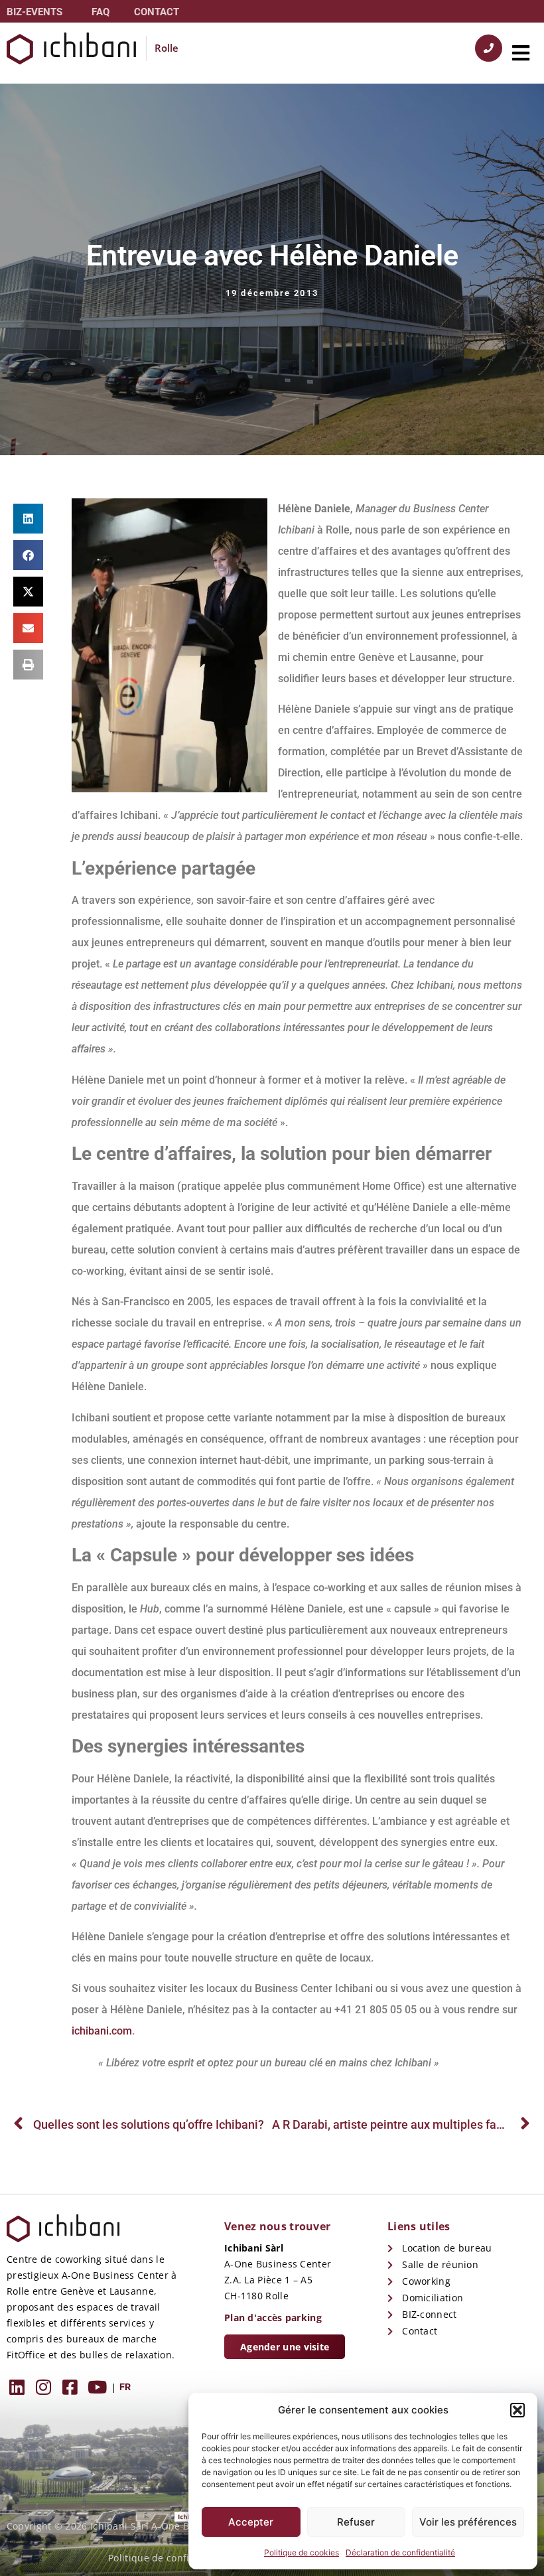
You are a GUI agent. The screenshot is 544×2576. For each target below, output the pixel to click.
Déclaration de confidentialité (400, 2552)
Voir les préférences (468, 2522)
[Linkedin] (17, 2387)
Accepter (251, 2522)
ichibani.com (102, 2031)
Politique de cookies (302, 2552)
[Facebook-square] (70, 2387)
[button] (517, 2410)
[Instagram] (43, 2387)
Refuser (356, 2522)
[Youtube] (97, 2387)
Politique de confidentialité (171, 2558)
